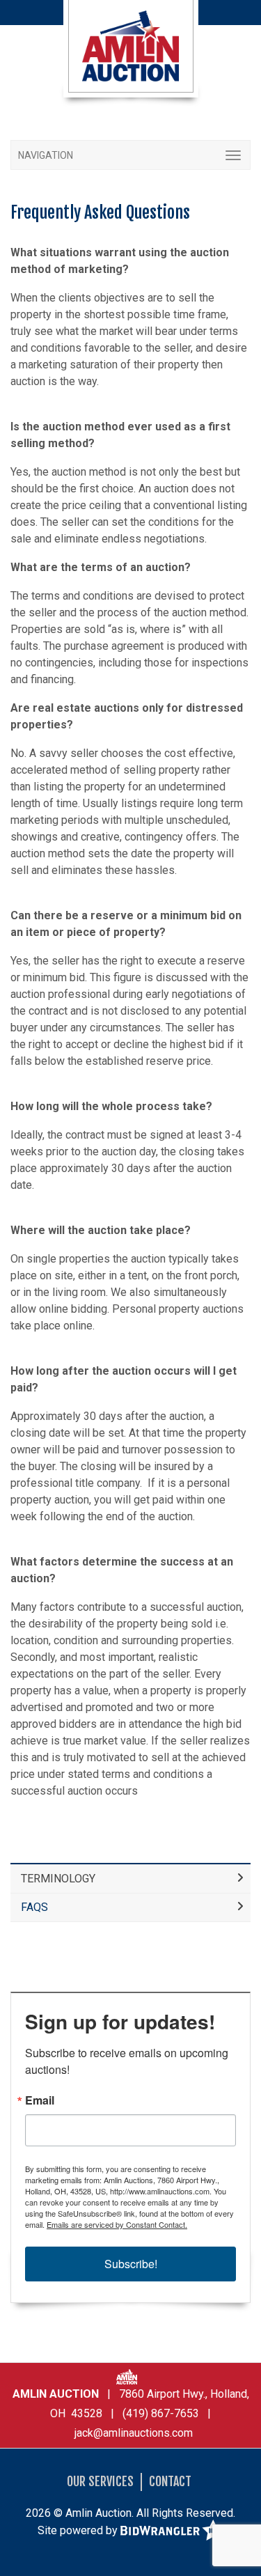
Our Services (100, 2481)
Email (40, 2100)
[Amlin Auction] (131, 45)
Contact (170, 2481)
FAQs (34, 1907)
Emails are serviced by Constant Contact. (117, 2224)
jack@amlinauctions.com (134, 2433)
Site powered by (79, 2530)
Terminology (58, 1879)
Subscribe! (131, 2264)
